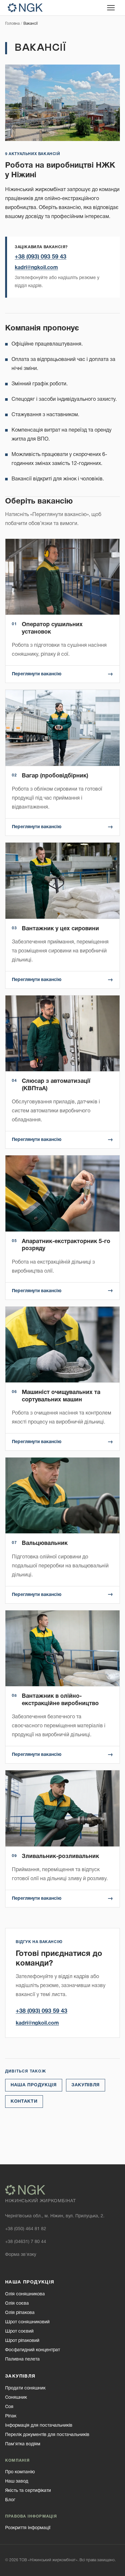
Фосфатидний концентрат (33, 2350)
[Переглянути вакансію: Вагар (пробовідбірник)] (63, 763)
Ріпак (11, 2416)
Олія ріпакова (20, 2313)
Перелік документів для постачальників (47, 2435)
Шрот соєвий (19, 2331)
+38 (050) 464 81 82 (26, 2229)
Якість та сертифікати (28, 2491)
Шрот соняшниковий (27, 2322)
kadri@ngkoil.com (36, 268)
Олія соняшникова (25, 2294)
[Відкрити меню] (111, 8)
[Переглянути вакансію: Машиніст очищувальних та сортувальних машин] (63, 1379)
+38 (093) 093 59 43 (41, 257)
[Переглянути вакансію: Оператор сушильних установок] (63, 611)
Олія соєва (17, 2304)
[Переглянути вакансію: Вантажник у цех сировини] (63, 916)
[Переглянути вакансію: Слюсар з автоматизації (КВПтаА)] (63, 1072)
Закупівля (86, 2085)
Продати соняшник (25, 2388)
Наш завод (17, 2481)
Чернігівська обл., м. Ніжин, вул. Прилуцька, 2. (55, 2216)
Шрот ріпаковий (22, 2341)
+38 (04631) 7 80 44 (26, 2242)
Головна (12, 24)
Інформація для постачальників (39, 2426)
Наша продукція (34, 2085)
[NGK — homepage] (25, 8)
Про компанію (20, 2472)
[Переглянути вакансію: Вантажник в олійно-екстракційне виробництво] (63, 1687)
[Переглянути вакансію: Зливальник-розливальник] (63, 1839)
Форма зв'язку (21, 2255)
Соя (9, 2407)
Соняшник (16, 2398)
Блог (10, 2500)
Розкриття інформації (28, 2528)
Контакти (24, 2102)
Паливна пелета (22, 2359)
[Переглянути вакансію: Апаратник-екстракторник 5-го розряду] (63, 1227)
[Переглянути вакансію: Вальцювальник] (63, 1530)
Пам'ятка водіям (23, 2444)
